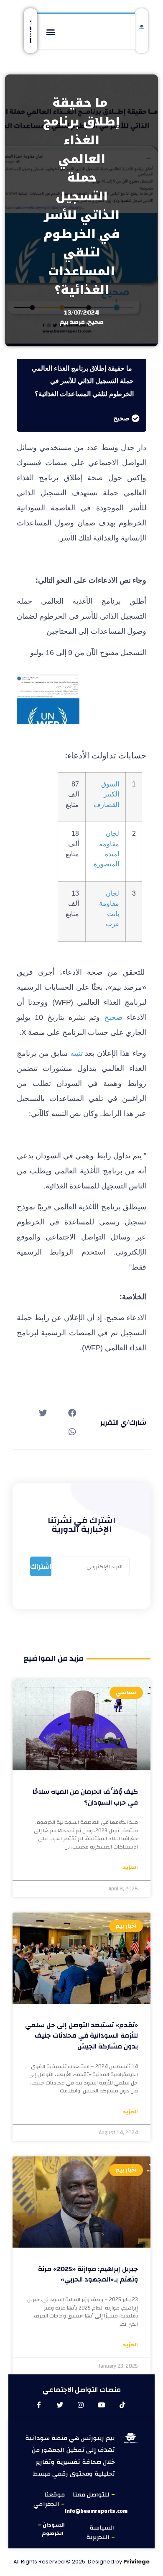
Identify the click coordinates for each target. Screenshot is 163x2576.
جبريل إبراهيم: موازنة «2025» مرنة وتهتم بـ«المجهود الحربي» (88, 2274)
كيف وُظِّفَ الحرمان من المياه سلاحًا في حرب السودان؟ (85, 1797)
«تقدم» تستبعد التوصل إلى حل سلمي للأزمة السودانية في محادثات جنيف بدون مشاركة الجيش (81, 2036)
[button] (50, 32)
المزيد (130, 1868)
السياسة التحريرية (101, 2532)
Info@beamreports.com (96, 2511)
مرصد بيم (72, 322)
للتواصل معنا (92, 2495)
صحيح (96, 322)
